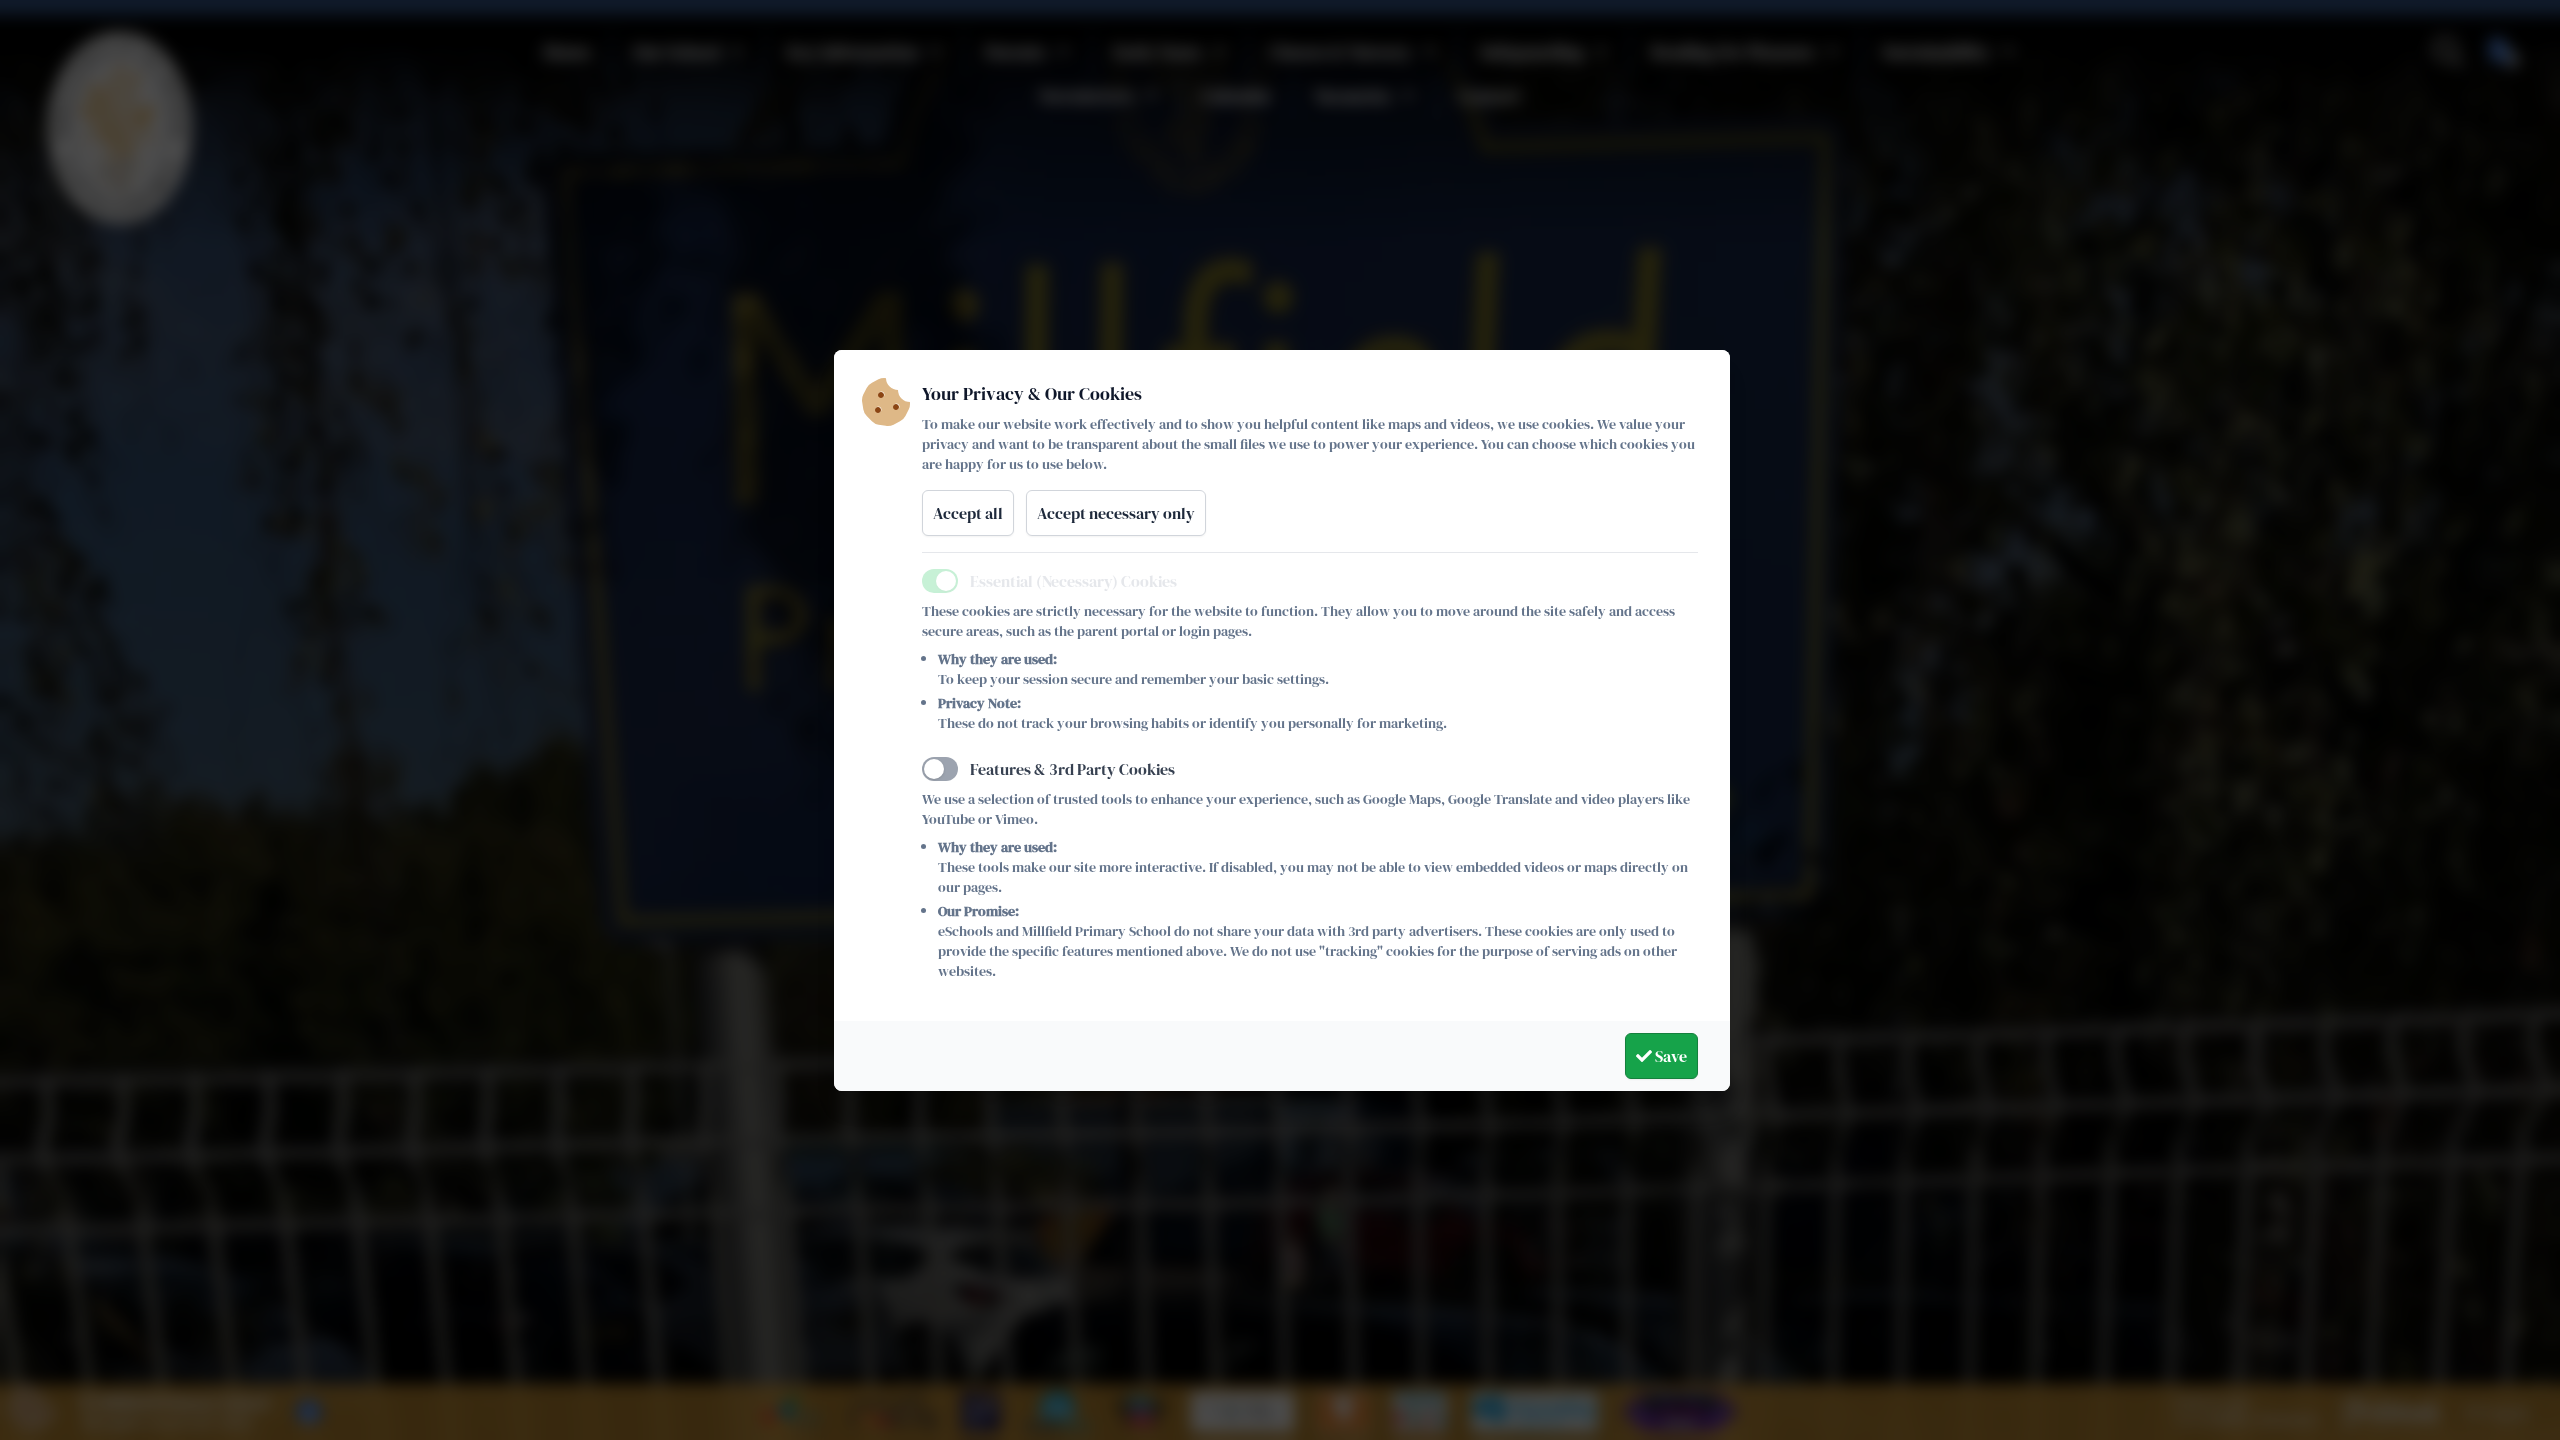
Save (1669, 1056)
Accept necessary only (1116, 513)
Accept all (968, 513)
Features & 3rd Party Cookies (1072, 769)
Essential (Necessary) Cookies (1073, 581)
